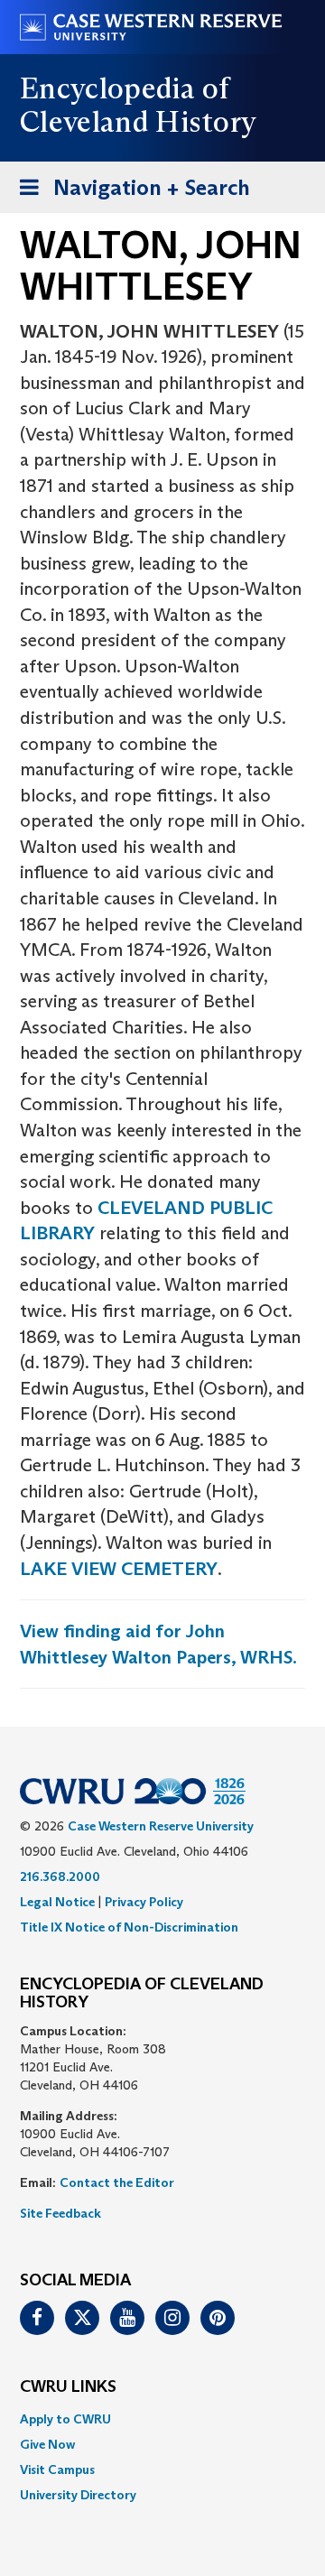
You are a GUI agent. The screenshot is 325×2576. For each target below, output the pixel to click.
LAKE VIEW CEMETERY (119, 1569)
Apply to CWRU (65, 2419)
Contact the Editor (117, 2182)
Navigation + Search (129, 193)
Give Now (47, 2444)
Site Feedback (60, 2213)
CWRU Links (68, 2387)
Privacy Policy (144, 1902)
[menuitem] (162, 2419)
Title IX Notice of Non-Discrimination (129, 1927)
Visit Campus (57, 2469)
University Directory (78, 2495)
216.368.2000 (60, 1876)
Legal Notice (57, 1902)
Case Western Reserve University (161, 1826)
